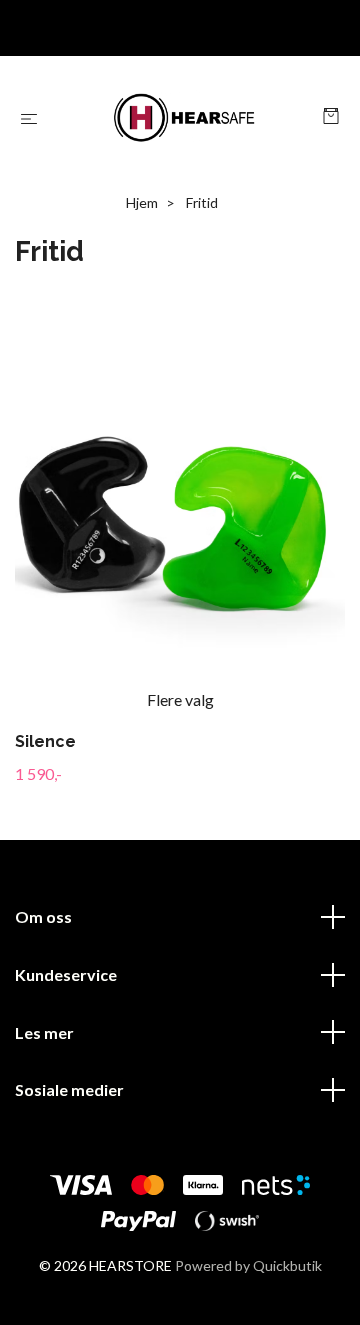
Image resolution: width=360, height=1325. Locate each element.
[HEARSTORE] (184, 118)
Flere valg (180, 699)
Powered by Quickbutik (248, 1265)
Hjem (142, 202)
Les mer (44, 1032)
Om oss (43, 916)
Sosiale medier (69, 1089)
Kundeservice (66, 974)
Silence (45, 741)
